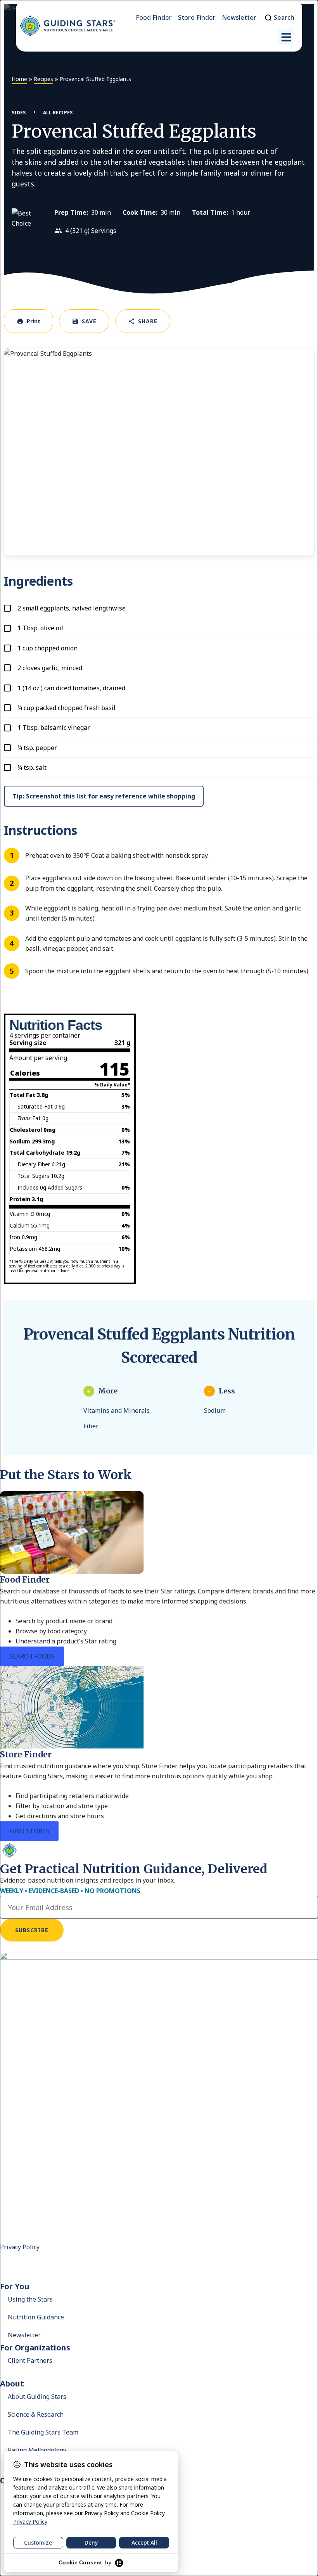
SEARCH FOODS (32, 1656)
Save (89, 321)
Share (148, 321)
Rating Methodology (37, 2450)
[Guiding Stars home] (67, 26)
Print (34, 321)
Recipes (43, 79)
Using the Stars (30, 2299)
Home (19, 79)
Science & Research (36, 2414)
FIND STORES (29, 1831)
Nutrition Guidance (36, 2317)
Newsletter (24, 2335)
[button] (286, 37)
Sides (19, 113)
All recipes (58, 113)
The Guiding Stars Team (43, 2432)
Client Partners (30, 2360)
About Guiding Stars (37, 2397)
